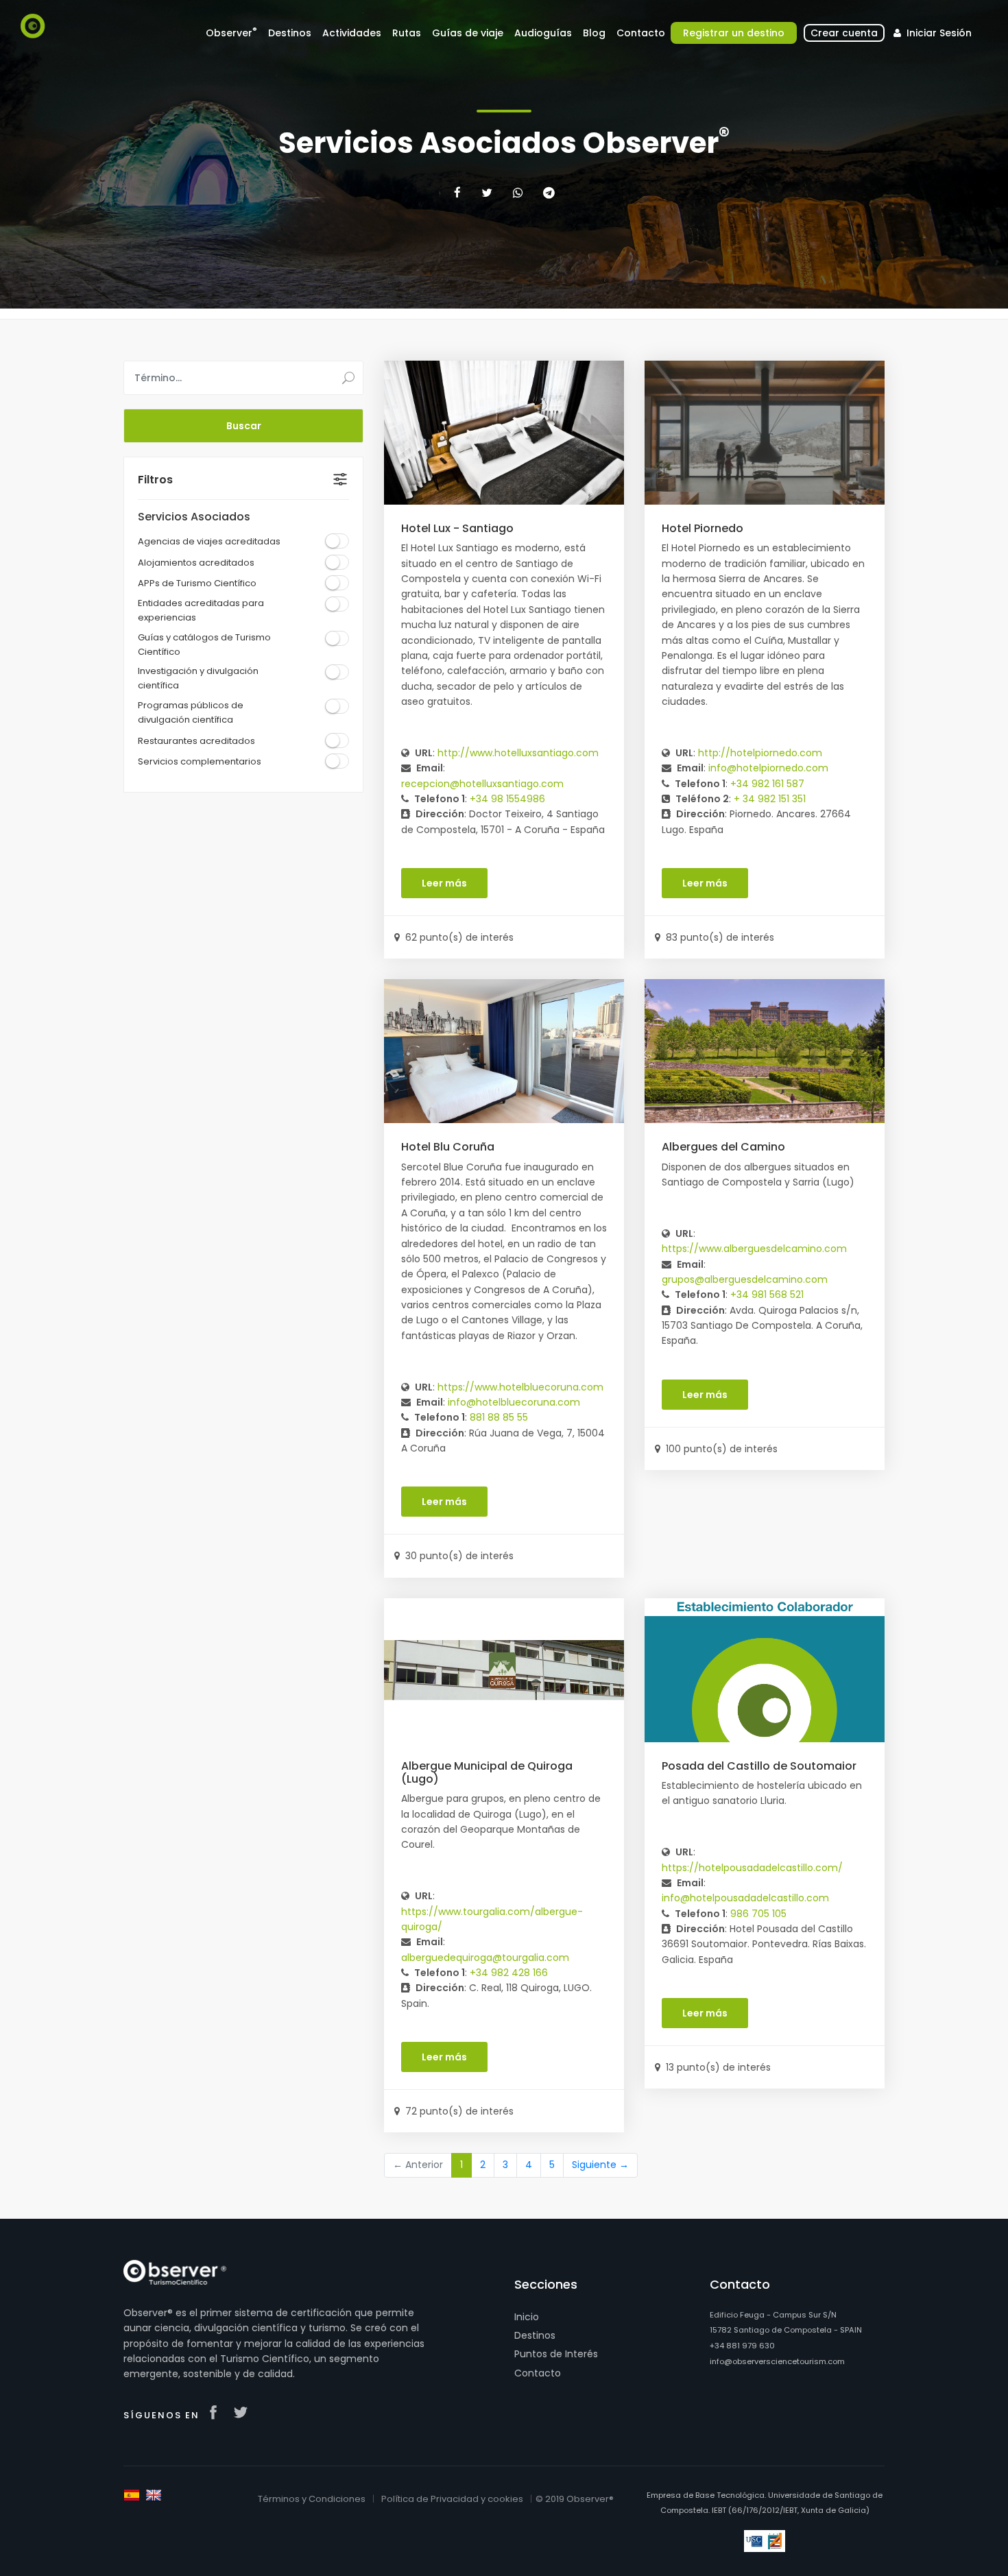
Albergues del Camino (723, 1147)
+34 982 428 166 (509, 1973)
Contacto (538, 2373)
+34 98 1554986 (507, 799)
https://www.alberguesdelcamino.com (754, 1249)
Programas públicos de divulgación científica (191, 712)
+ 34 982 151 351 (770, 799)
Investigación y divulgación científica (198, 678)
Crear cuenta (844, 33)
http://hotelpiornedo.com (760, 753)
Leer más (444, 883)
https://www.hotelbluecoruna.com (520, 1387)
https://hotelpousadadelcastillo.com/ (752, 1868)
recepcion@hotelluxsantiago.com (482, 784)
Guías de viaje (468, 33)
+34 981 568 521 (767, 1295)
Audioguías (543, 33)
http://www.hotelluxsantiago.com (518, 753)
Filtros (155, 480)
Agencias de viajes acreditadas (209, 541)
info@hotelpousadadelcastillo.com (745, 1898)
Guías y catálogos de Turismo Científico (204, 645)
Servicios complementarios (200, 761)
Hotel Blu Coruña (448, 1147)
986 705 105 (758, 1914)
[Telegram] (549, 193)
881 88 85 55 (499, 1417)
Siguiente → (600, 2165)
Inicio (527, 2317)
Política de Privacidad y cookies (452, 2499)
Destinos (535, 2335)
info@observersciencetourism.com (777, 2361)
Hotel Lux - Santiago (457, 528)
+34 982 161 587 (767, 784)
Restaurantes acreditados (196, 741)
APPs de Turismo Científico (197, 583)
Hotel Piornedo (703, 528)
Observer (231, 33)
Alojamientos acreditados (196, 563)
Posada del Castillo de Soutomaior (759, 1766)
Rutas (407, 33)
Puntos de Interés (556, 2354)
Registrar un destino (734, 33)
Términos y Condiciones (312, 2499)
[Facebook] (457, 193)
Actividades (352, 33)
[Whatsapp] (518, 193)
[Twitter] (487, 193)
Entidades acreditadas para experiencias (201, 610)
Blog (594, 33)
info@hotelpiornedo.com (768, 768)
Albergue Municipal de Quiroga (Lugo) (487, 1772)
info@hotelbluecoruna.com (514, 1402)
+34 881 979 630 (742, 2346)
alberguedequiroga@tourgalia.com (485, 1958)
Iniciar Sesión (938, 33)
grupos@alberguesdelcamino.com (745, 1279)
